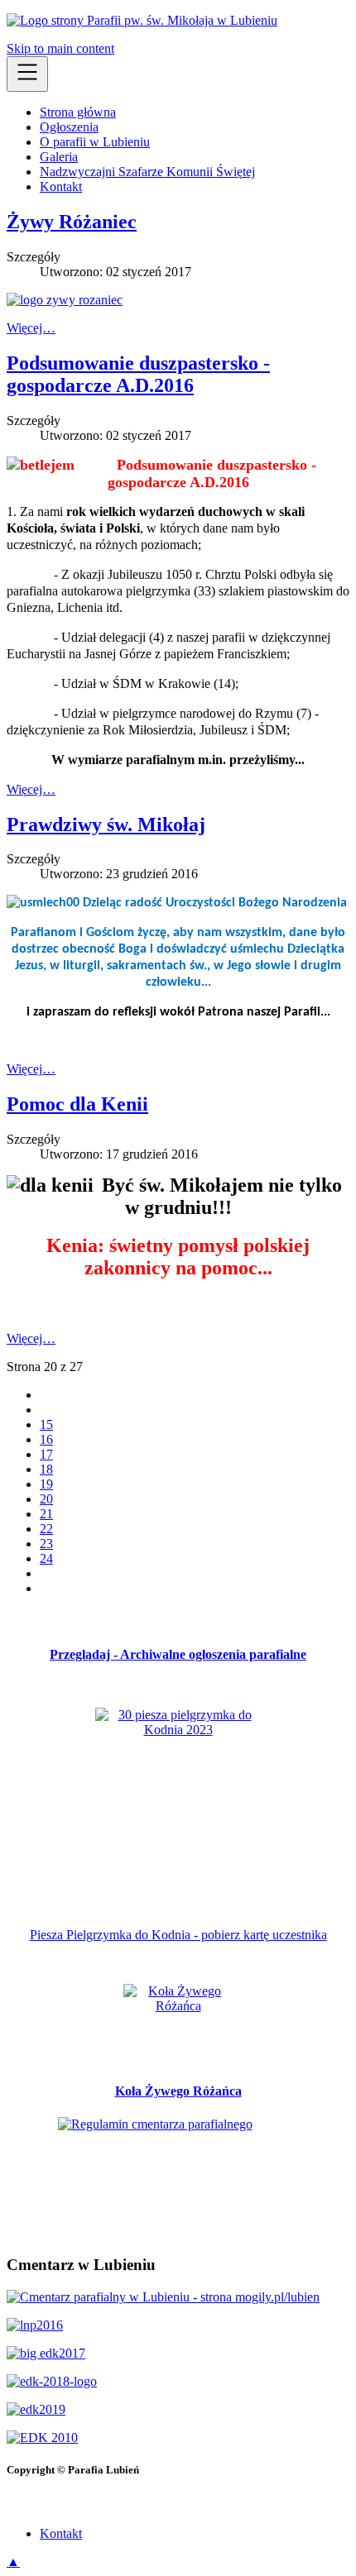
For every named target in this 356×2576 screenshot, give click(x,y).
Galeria (59, 157)
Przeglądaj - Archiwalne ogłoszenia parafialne (178, 1654)
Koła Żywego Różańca (178, 2091)
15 (46, 1424)
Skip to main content (60, 48)
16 (46, 1439)
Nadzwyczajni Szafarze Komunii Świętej (147, 172)
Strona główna (78, 112)
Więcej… (31, 328)
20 (46, 1499)
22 (46, 1529)
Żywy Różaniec (72, 222)
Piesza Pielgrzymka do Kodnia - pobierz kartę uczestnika (178, 1935)
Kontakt (61, 186)
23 (46, 1544)
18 (46, 1469)
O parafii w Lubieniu (95, 142)
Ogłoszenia (69, 127)
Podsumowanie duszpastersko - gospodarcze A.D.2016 (138, 374)
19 (46, 1484)
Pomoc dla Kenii (77, 1104)
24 (46, 1558)
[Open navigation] (27, 74)
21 (46, 1514)
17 (46, 1454)
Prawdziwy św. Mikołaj (106, 824)
